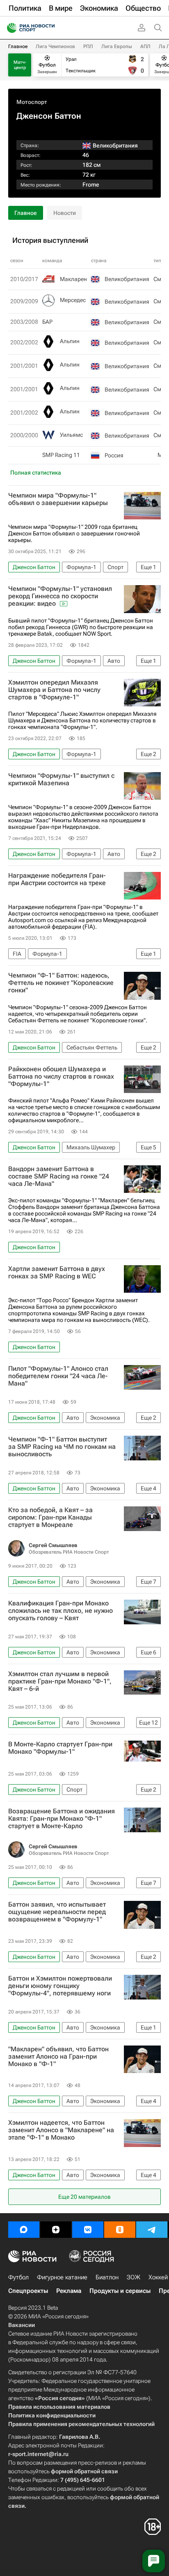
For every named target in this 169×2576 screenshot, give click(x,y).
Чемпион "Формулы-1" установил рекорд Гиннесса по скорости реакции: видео (60, 596)
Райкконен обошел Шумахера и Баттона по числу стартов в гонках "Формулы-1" (61, 1077)
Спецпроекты (28, 2291)
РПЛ (88, 46)
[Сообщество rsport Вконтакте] (88, 2230)
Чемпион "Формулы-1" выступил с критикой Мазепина (61, 779)
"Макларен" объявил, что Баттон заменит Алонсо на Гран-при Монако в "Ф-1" (58, 2057)
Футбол (18, 2277)
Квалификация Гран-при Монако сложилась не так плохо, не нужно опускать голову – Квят (61, 1611)
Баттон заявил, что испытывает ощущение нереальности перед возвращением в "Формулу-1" (57, 1912)
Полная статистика (36, 473)
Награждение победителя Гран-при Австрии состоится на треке (57, 879)
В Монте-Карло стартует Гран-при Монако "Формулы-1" (60, 1748)
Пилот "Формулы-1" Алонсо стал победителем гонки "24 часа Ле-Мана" (58, 1376)
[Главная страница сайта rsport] (49, 28)
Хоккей (158, 2277)
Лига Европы (117, 46)
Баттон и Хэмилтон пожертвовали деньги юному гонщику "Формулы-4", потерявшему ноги (60, 1986)
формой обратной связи (84, 2471)
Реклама (69, 2291)
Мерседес (73, 300)
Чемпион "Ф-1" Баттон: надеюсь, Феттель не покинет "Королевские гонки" (61, 983)
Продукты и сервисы (120, 2291)
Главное (18, 46)
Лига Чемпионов (55, 46)
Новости (65, 213)
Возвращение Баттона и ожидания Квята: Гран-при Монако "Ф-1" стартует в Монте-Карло (62, 1819)
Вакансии (22, 2325)
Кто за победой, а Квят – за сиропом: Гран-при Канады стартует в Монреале (50, 1517)
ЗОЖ (134, 2277)
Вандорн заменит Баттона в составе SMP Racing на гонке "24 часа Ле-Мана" (59, 1176)
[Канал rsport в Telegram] (152, 2230)
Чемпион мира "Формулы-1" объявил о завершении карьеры (58, 499)
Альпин (70, 341)
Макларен (73, 279)
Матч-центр (20, 65)
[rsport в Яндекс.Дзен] (56, 2230)
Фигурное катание (62, 2277)
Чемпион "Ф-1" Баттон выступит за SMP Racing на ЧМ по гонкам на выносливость (62, 1447)
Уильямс (71, 435)
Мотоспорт (32, 102)
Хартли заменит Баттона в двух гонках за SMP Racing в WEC (57, 1273)
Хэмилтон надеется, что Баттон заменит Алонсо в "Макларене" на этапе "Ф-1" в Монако (61, 2130)
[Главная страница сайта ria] (9, 28)
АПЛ (145, 46)
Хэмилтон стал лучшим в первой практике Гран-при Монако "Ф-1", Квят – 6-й (60, 1681)
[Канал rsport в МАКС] (24, 2230)
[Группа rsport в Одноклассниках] (120, 2230)
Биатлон (107, 2277)
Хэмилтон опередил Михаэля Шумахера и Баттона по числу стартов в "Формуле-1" (54, 690)
